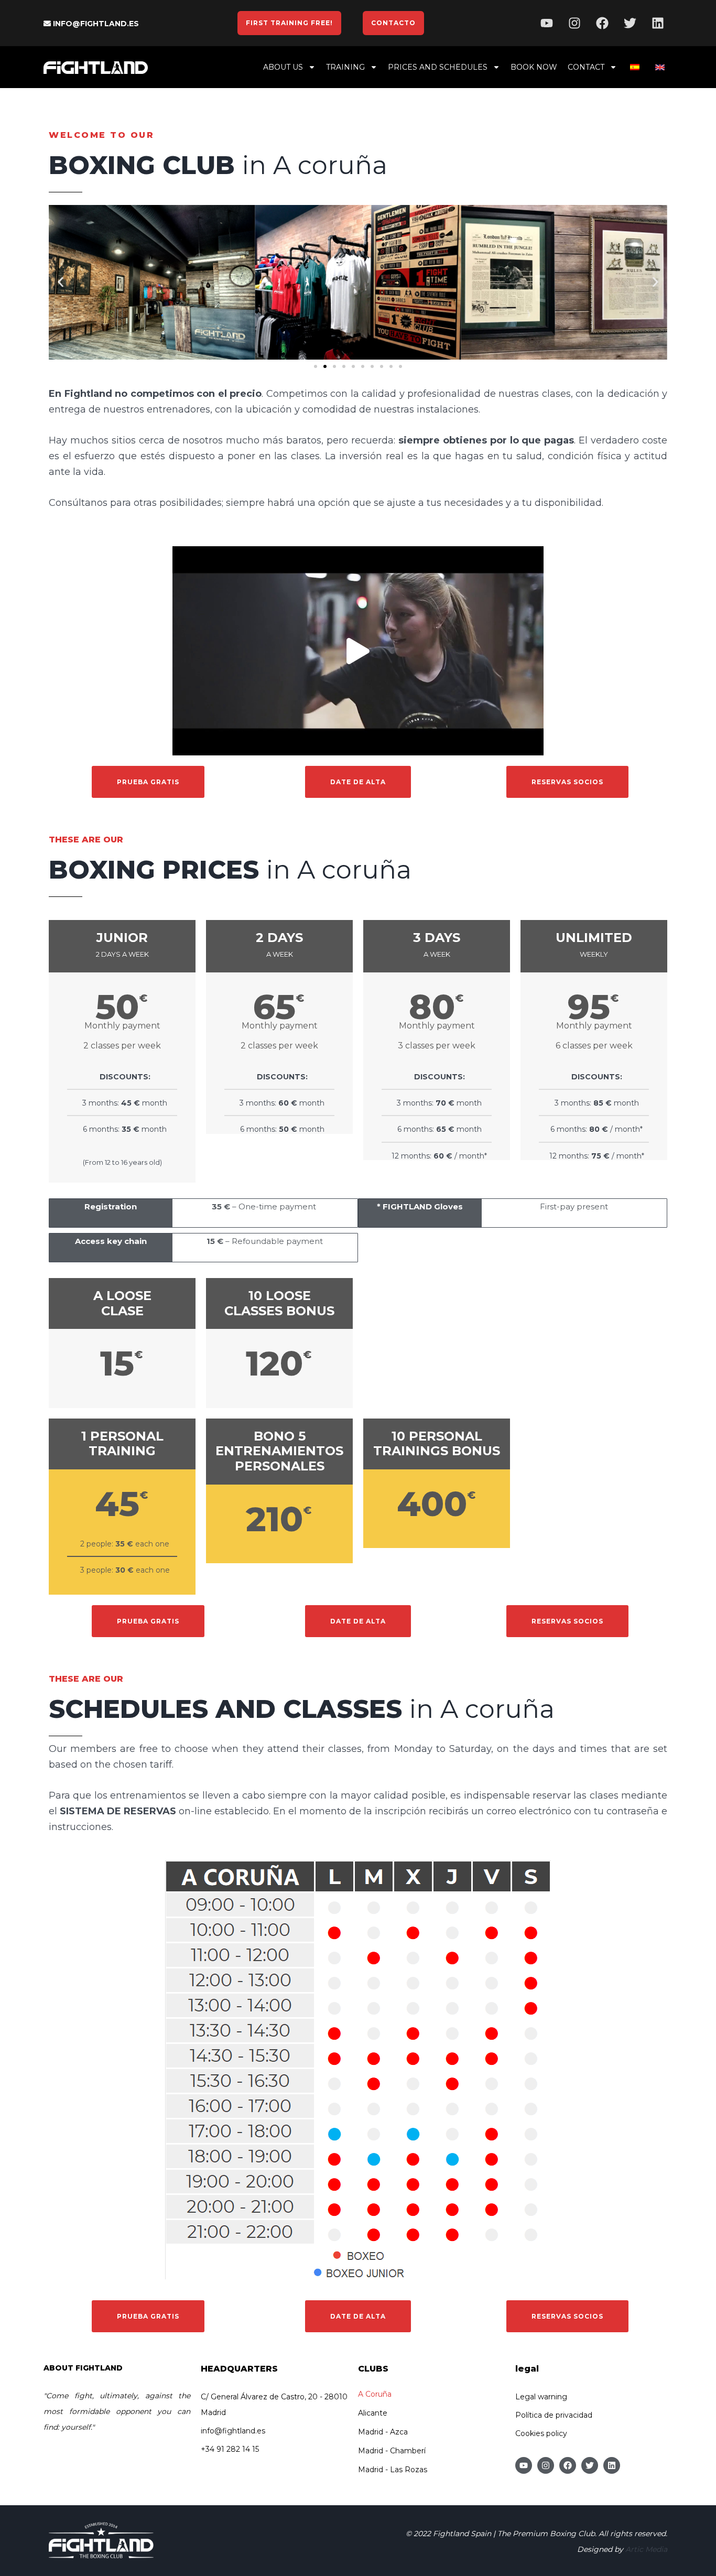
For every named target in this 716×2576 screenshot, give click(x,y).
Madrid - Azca (383, 2432)
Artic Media (646, 2549)
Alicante (373, 2413)
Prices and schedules (438, 67)
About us (283, 67)
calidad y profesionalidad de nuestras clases (466, 394)
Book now (534, 67)
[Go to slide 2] (325, 366)
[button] (61, 282)
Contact (586, 67)
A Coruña (375, 2394)
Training (345, 67)
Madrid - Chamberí (392, 2451)
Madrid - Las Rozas (393, 2470)
